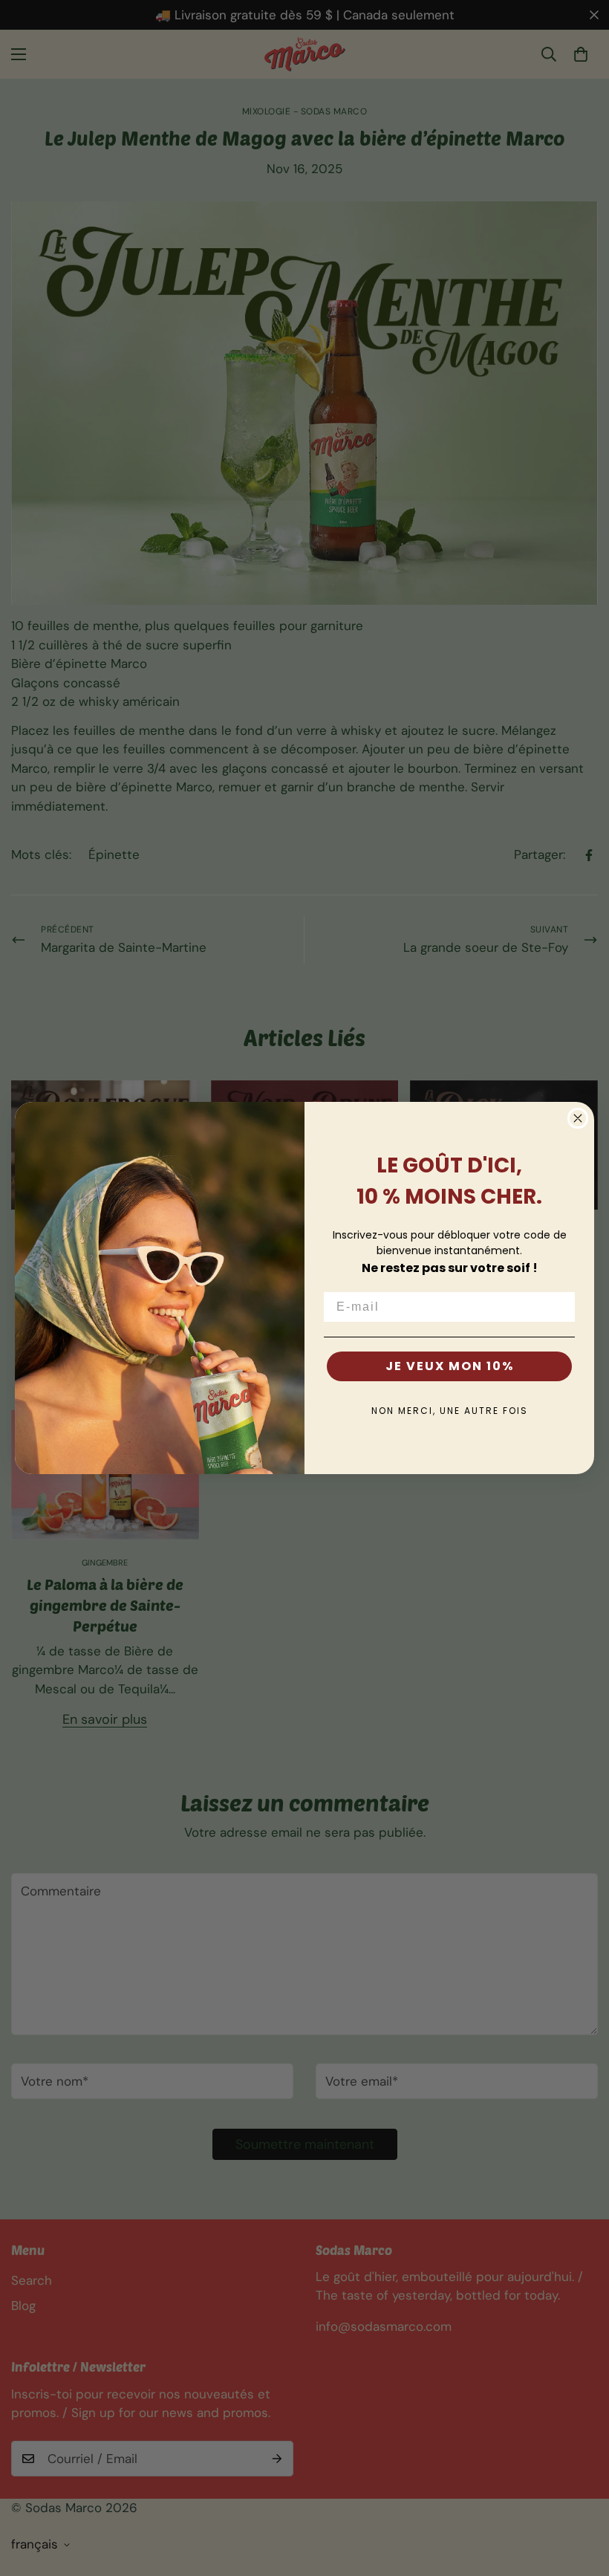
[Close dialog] (578, 1118)
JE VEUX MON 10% (450, 1366)
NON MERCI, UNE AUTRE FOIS (450, 1411)
